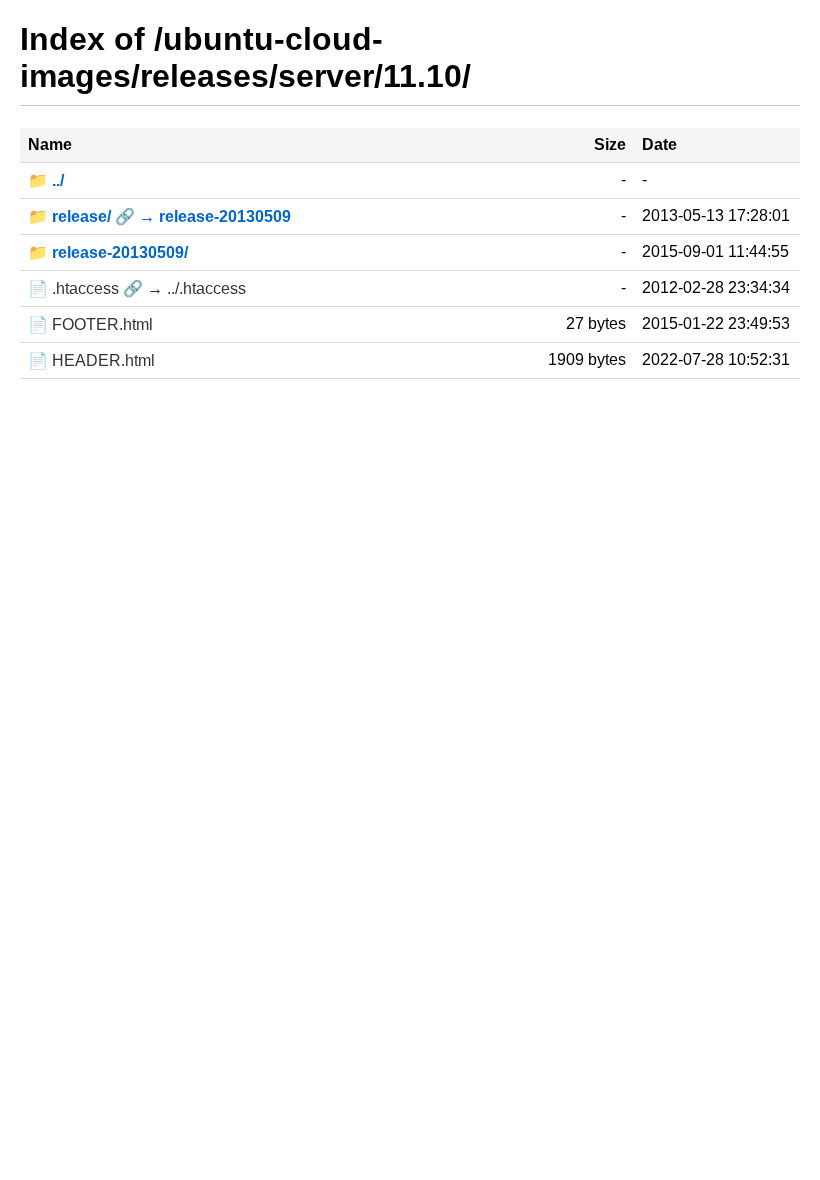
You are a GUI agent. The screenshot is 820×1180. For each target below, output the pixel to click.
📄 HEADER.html (91, 360)
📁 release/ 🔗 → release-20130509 (159, 216)
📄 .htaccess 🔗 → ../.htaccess (137, 288)
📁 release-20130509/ (108, 252)
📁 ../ (46, 180)
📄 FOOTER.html (90, 324)
